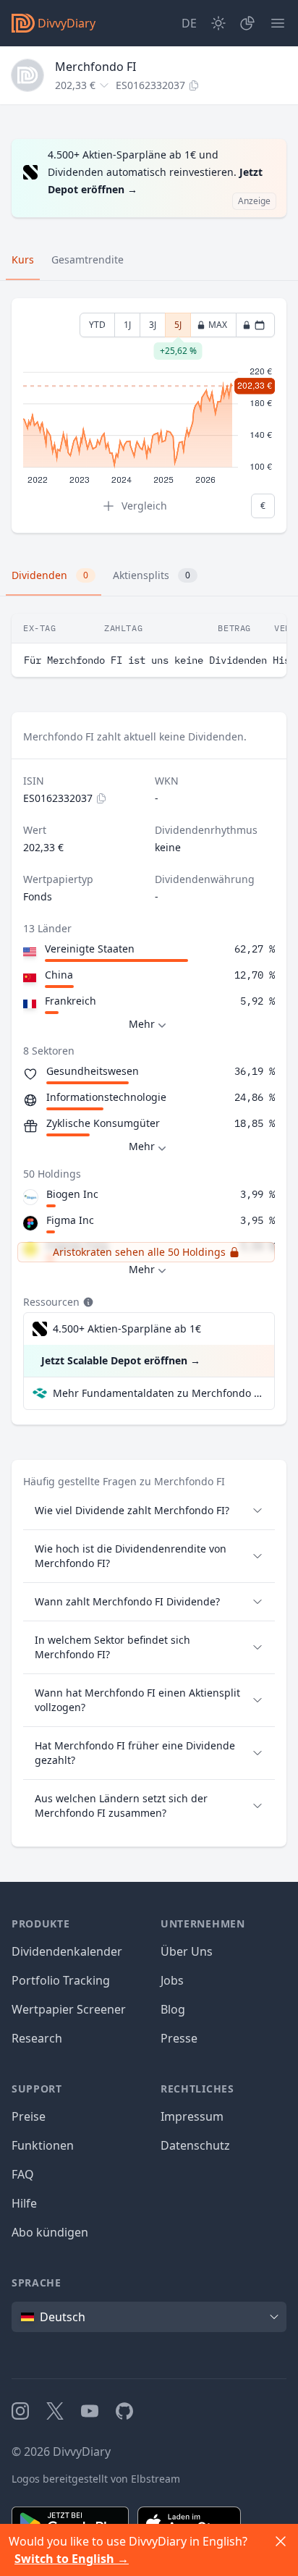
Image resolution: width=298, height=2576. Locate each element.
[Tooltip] (87, 1302)
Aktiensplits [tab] (152, 575)
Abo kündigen (50, 2232)
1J (127, 325)
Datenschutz (195, 2145)
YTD (97, 325)
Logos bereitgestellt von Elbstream (96, 2479)
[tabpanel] (149, 416)
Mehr (142, 1024)
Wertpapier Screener (69, 2009)
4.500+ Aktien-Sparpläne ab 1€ (127, 1329)
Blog (173, 2009)
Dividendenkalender (67, 1951)
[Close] (281, 2541)
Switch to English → (72, 2559)
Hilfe (24, 2203)
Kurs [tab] (23, 259)
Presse (179, 2038)
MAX (218, 325)
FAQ (23, 2174)
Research (37, 2038)
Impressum (192, 2116)
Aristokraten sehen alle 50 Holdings (139, 1252)
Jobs (172, 1980)
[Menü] (278, 23)
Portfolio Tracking (61, 1980)
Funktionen (43, 2145)
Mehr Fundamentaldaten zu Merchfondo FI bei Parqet (158, 1393)
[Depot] (247, 23)
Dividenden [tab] (50, 575)
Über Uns (187, 1951)
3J (153, 325)
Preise (29, 2116)
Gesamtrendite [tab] (88, 259)
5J (178, 328)
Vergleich (144, 506)
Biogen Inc (72, 1194)
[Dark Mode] (218, 23)
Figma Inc (70, 1220)
